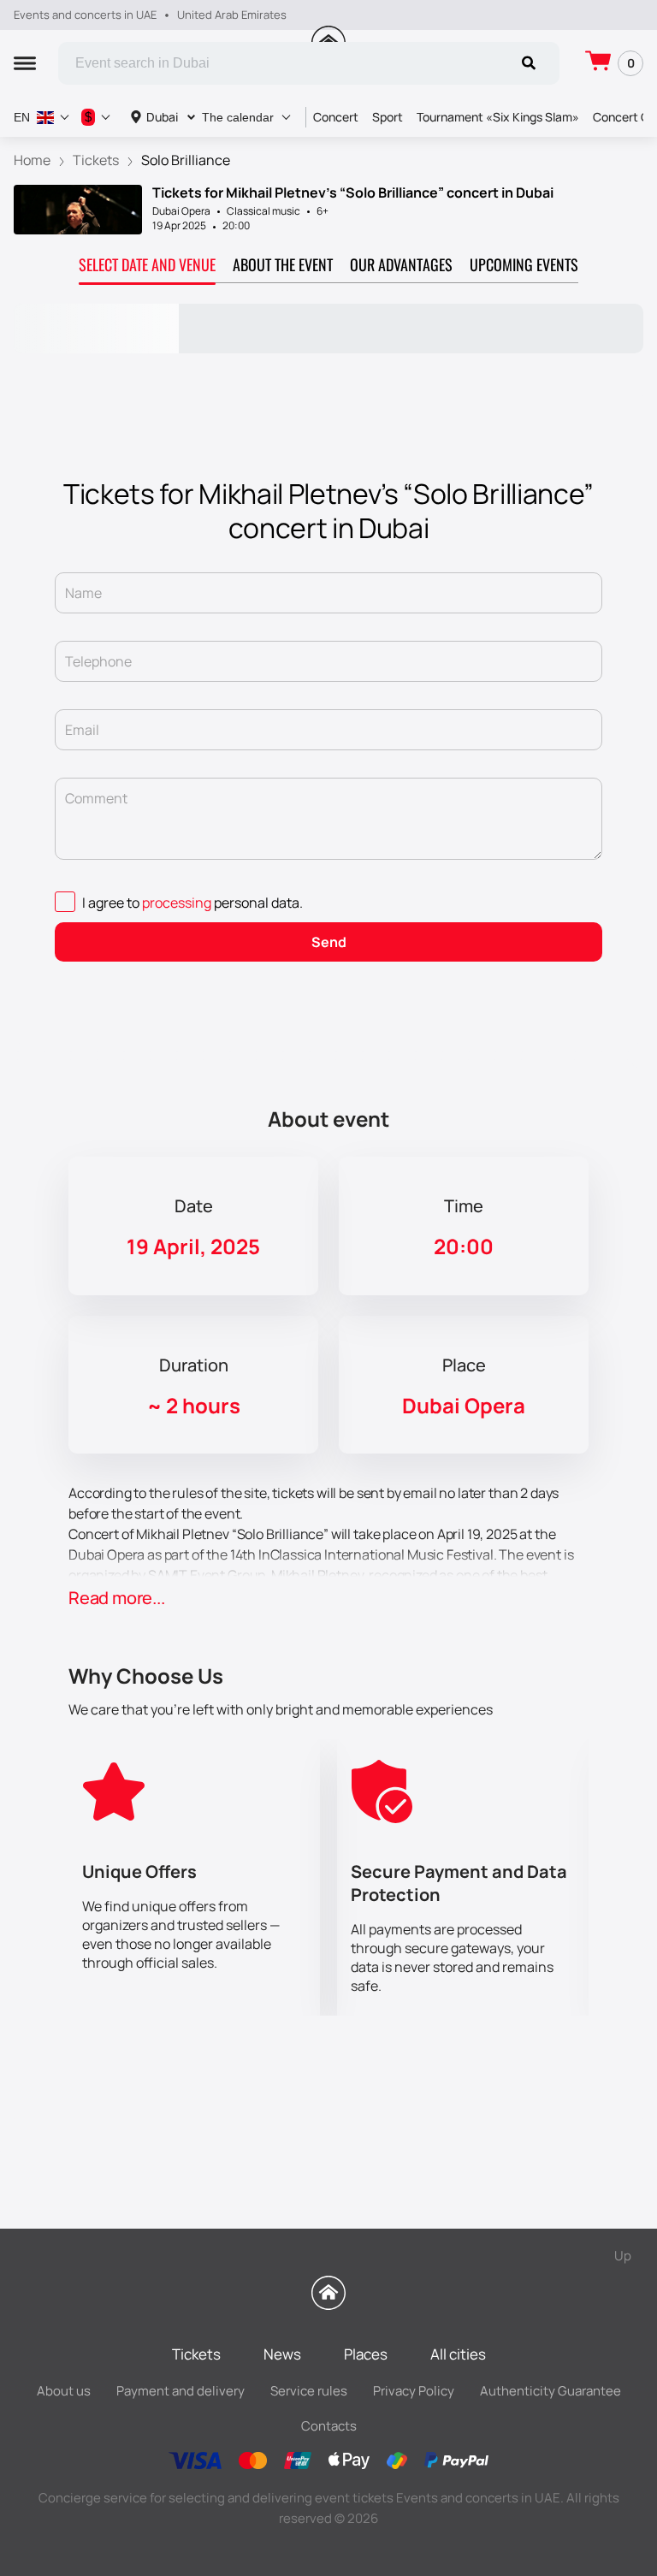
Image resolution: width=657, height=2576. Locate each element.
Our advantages (401, 264)
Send (329, 942)
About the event (283, 264)
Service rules (309, 2391)
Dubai (162, 117)
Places (366, 2354)
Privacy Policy (414, 2391)
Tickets (196, 2354)
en (22, 117)
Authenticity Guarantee (550, 2391)
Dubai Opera (181, 211)
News (282, 2354)
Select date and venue (147, 264)
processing (177, 903)
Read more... (117, 1598)
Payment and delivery (181, 2391)
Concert (336, 117)
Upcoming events (524, 264)
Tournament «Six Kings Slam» (498, 117)
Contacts (329, 2426)
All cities (458, 2354)
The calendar (238, 117)
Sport (388, 117)
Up (623, 2256)
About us (64, 2391)
